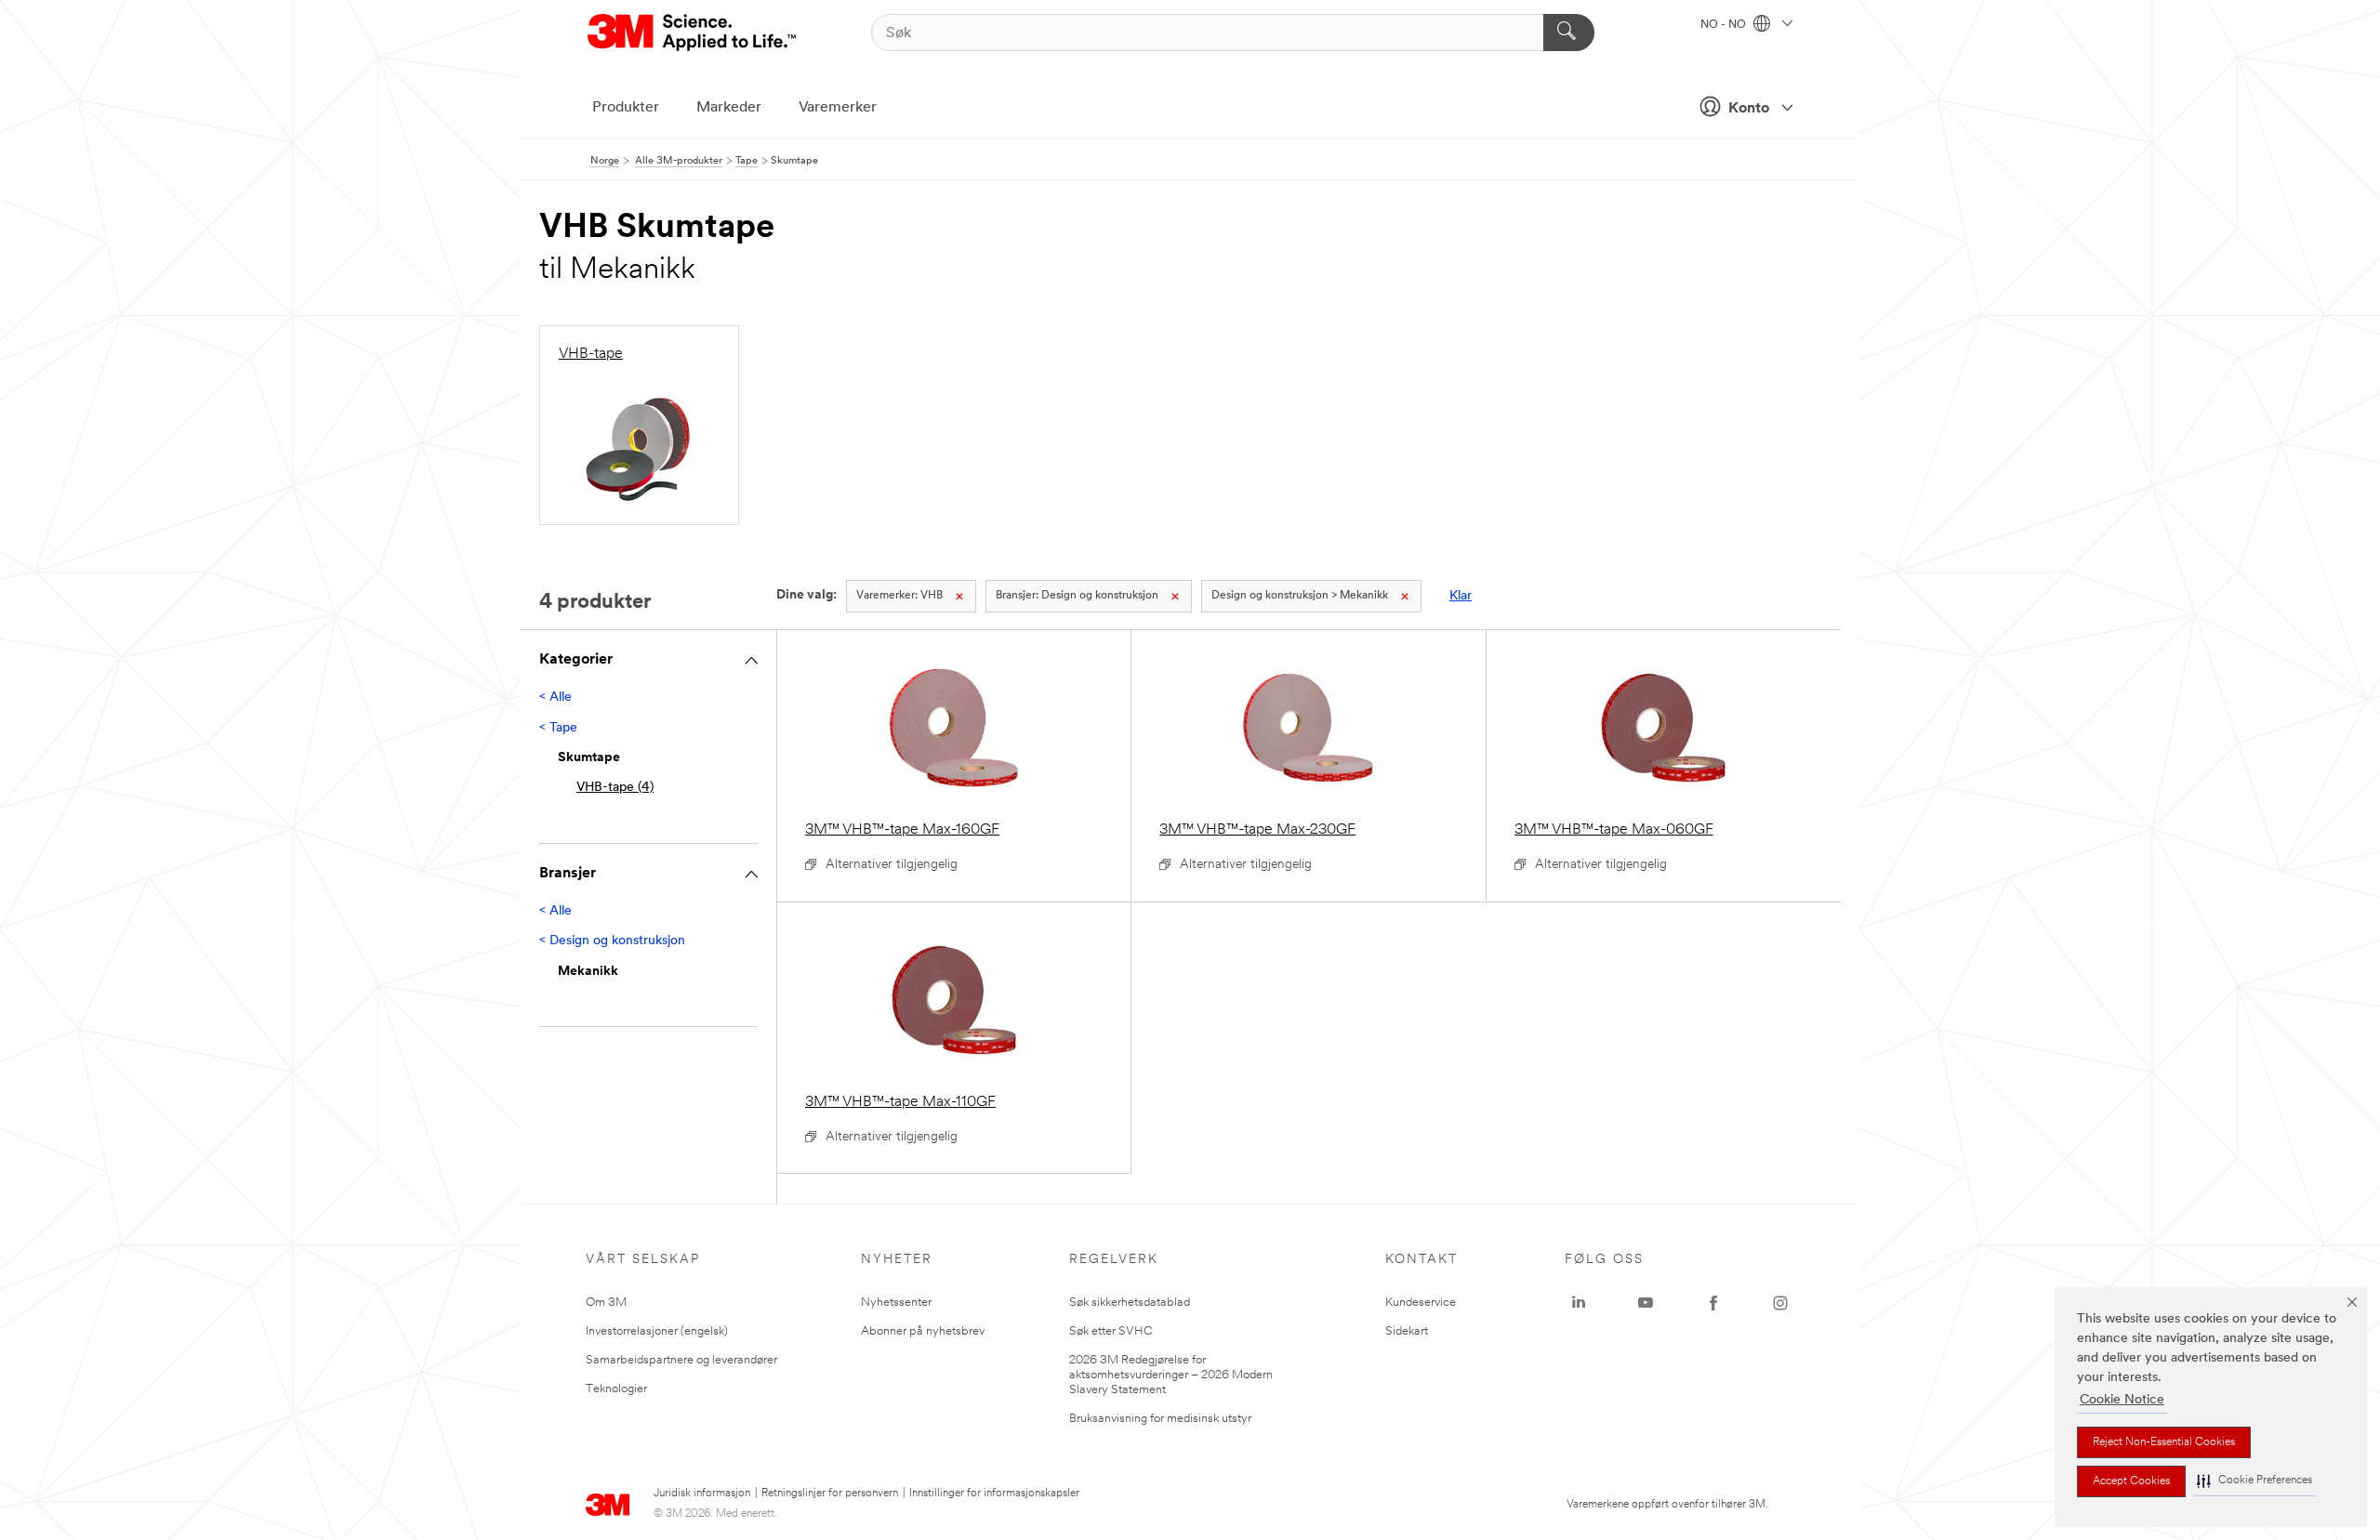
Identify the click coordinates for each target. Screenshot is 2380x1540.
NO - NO (1725, 25)
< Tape (558, 728)
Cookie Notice (2122, 1400)
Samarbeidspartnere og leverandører (681, 1360)
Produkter (626, 108)
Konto (1749, 109)
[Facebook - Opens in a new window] (1713, 1303)
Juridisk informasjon (702, 1494)
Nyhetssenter (896, 1303)
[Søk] (1569, 33)
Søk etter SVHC (1111, 1331)
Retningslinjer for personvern (830, 1494)
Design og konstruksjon (1077, 596)
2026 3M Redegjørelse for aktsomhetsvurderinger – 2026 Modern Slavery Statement (1171, 1375)
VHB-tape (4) (615, 788)
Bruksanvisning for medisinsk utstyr (1160, 1419)
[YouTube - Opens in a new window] (1646, 1303)
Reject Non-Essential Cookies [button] (2164, 1442)
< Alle (555, 698)
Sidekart (1407, 1331)
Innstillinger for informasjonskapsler (994, 1494)
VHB (899, 596)
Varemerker (838, 108)
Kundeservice (1421, 1303)
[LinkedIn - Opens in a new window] (1579, 1303)
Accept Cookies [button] (2131, 1481)
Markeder (729, 108)
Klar (1461, 596)
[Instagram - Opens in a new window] (1780, 1303)
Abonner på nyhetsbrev (923, 1331)
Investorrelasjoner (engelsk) (657, 1331)
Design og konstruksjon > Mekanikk (1300, 596)
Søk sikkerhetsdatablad (1130, 1303)
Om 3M (606, 1303)
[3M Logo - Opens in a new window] (693, 33)
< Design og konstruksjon (612, 941)
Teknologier (616, 1389)
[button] (2254, 1481)
